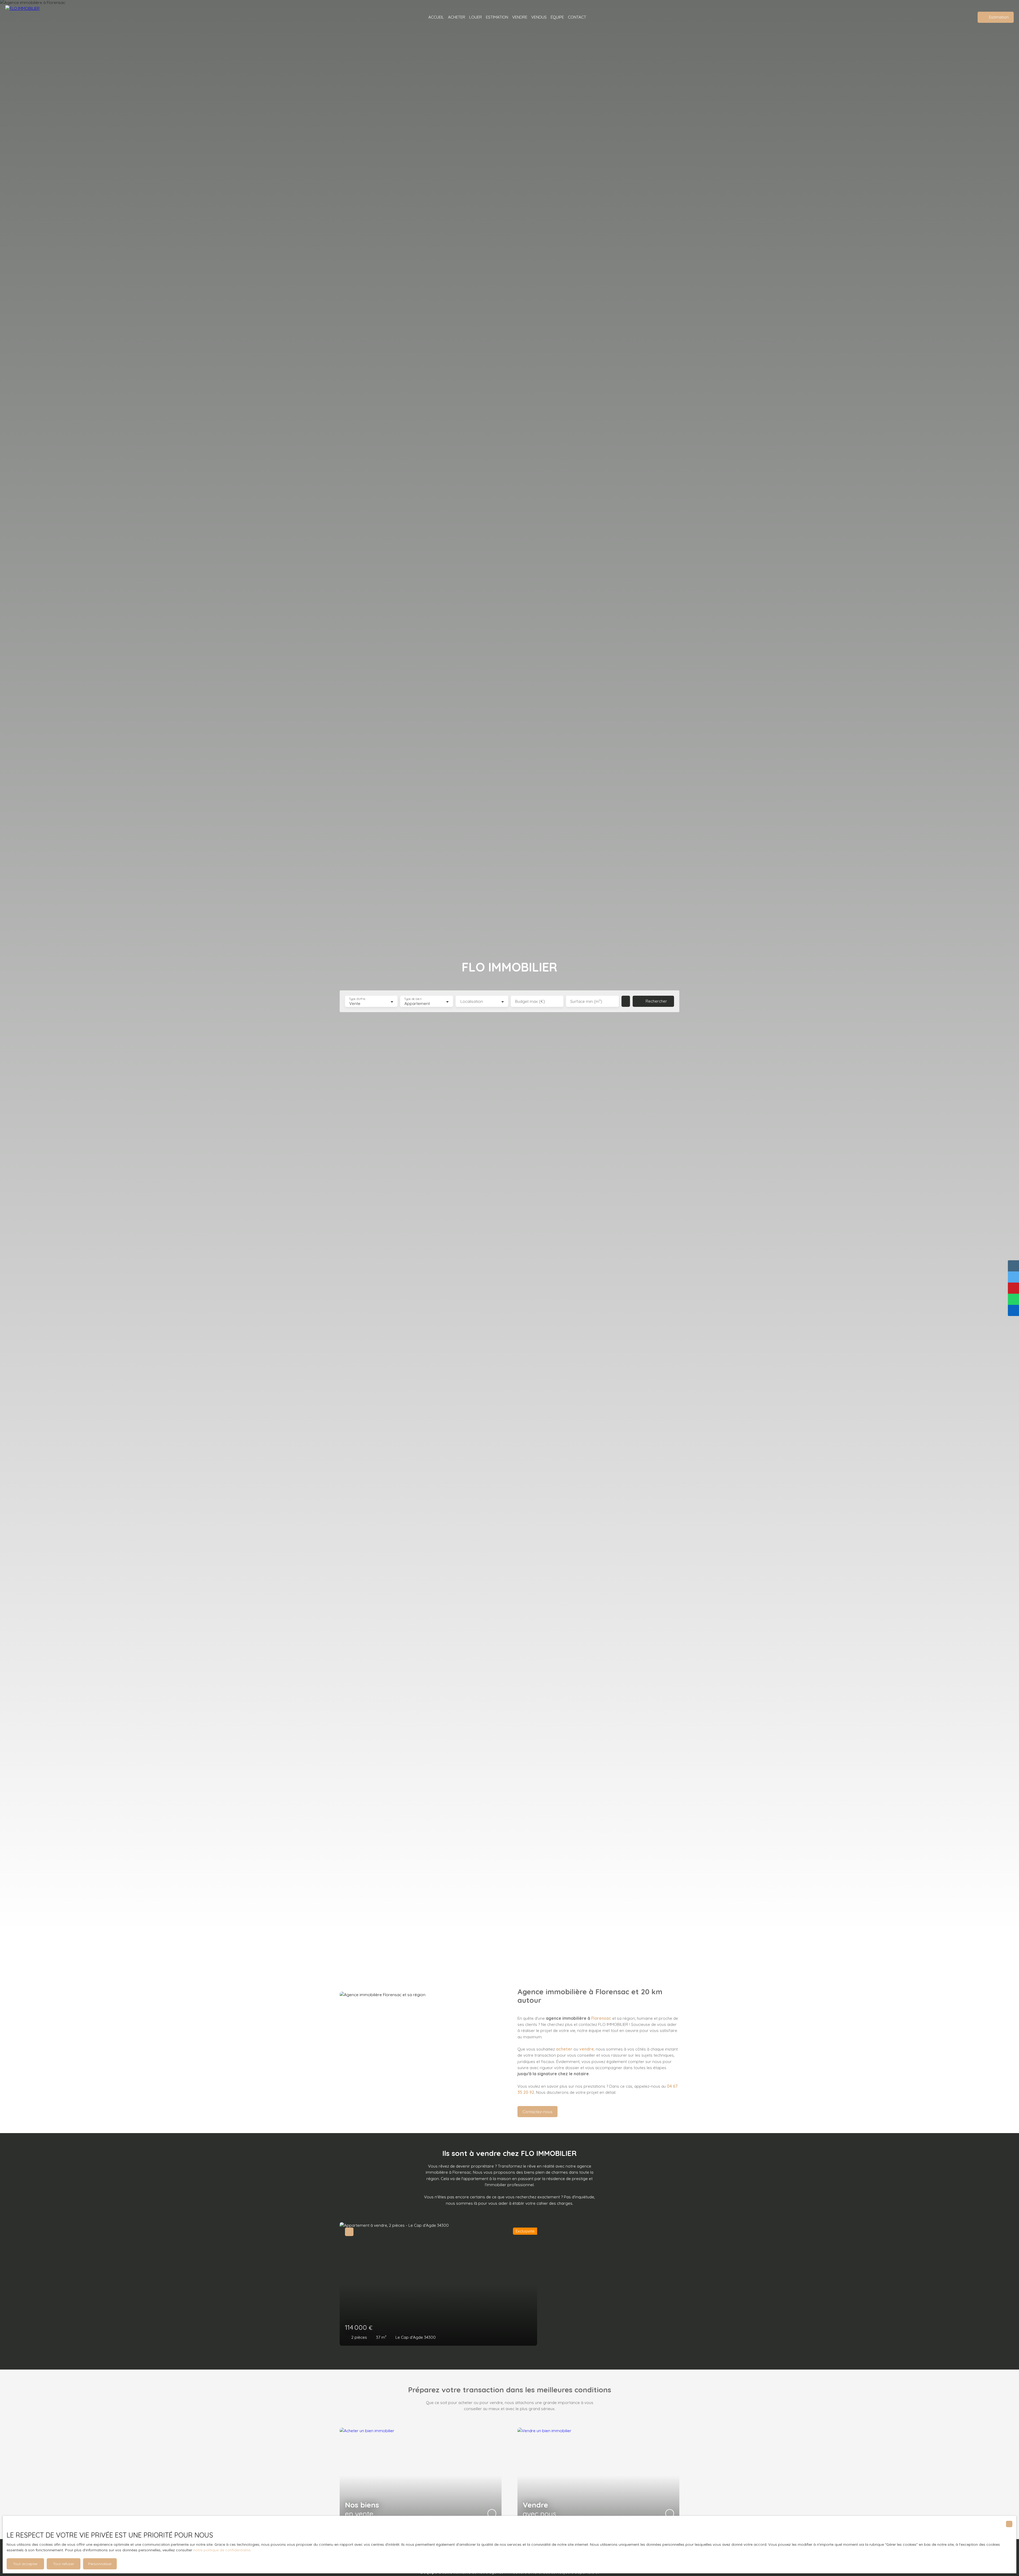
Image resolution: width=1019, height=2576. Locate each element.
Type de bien (413, 999)
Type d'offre (357, 999)
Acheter (457, 17)
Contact (577, 17)
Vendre (520, 17)
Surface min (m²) (586, 1001)
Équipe (557, 17)
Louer (476, 17)
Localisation (472, 1001)
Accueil (436, 17)
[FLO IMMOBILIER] (29, 17)
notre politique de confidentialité (222, 2550)
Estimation (497, 17)
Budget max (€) (530, 1001)
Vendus (539, 17)
